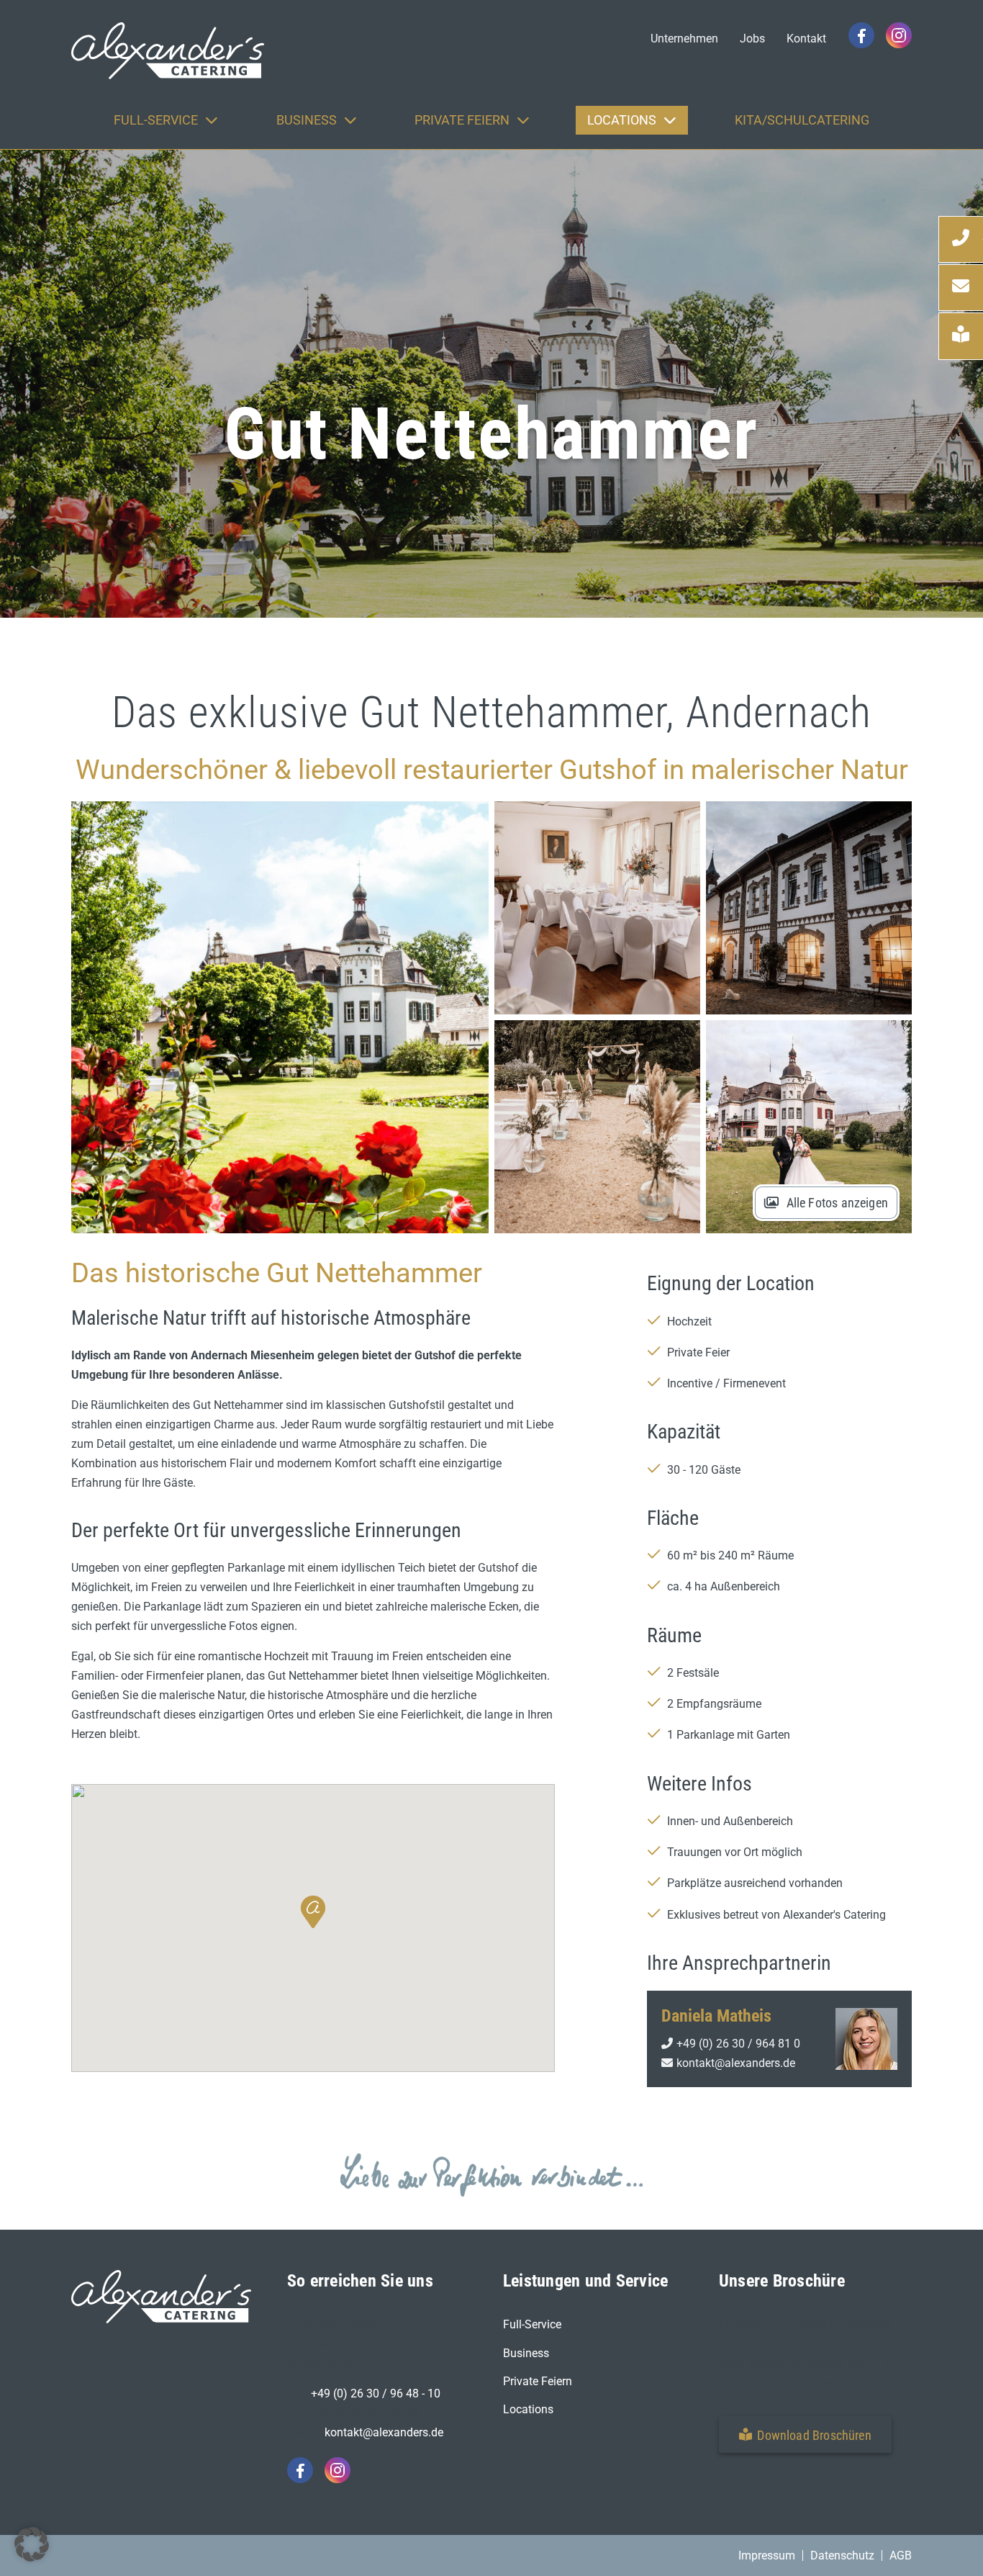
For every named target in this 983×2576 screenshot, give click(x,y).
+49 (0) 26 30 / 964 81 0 (738, 2044)
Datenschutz (842, 2555)
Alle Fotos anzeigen (837, 1203)
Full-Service (532, 2324)
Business (526, 2353)
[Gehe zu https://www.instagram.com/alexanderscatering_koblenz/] (899, 35)
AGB (901, 2555)
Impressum (767, 2555)
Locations (528, 2409)
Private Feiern (538, 2381)
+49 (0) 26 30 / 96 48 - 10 (376, 2393)
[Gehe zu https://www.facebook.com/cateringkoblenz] (861, 35)
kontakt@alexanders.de (736, 2063)
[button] (313, 1912)
